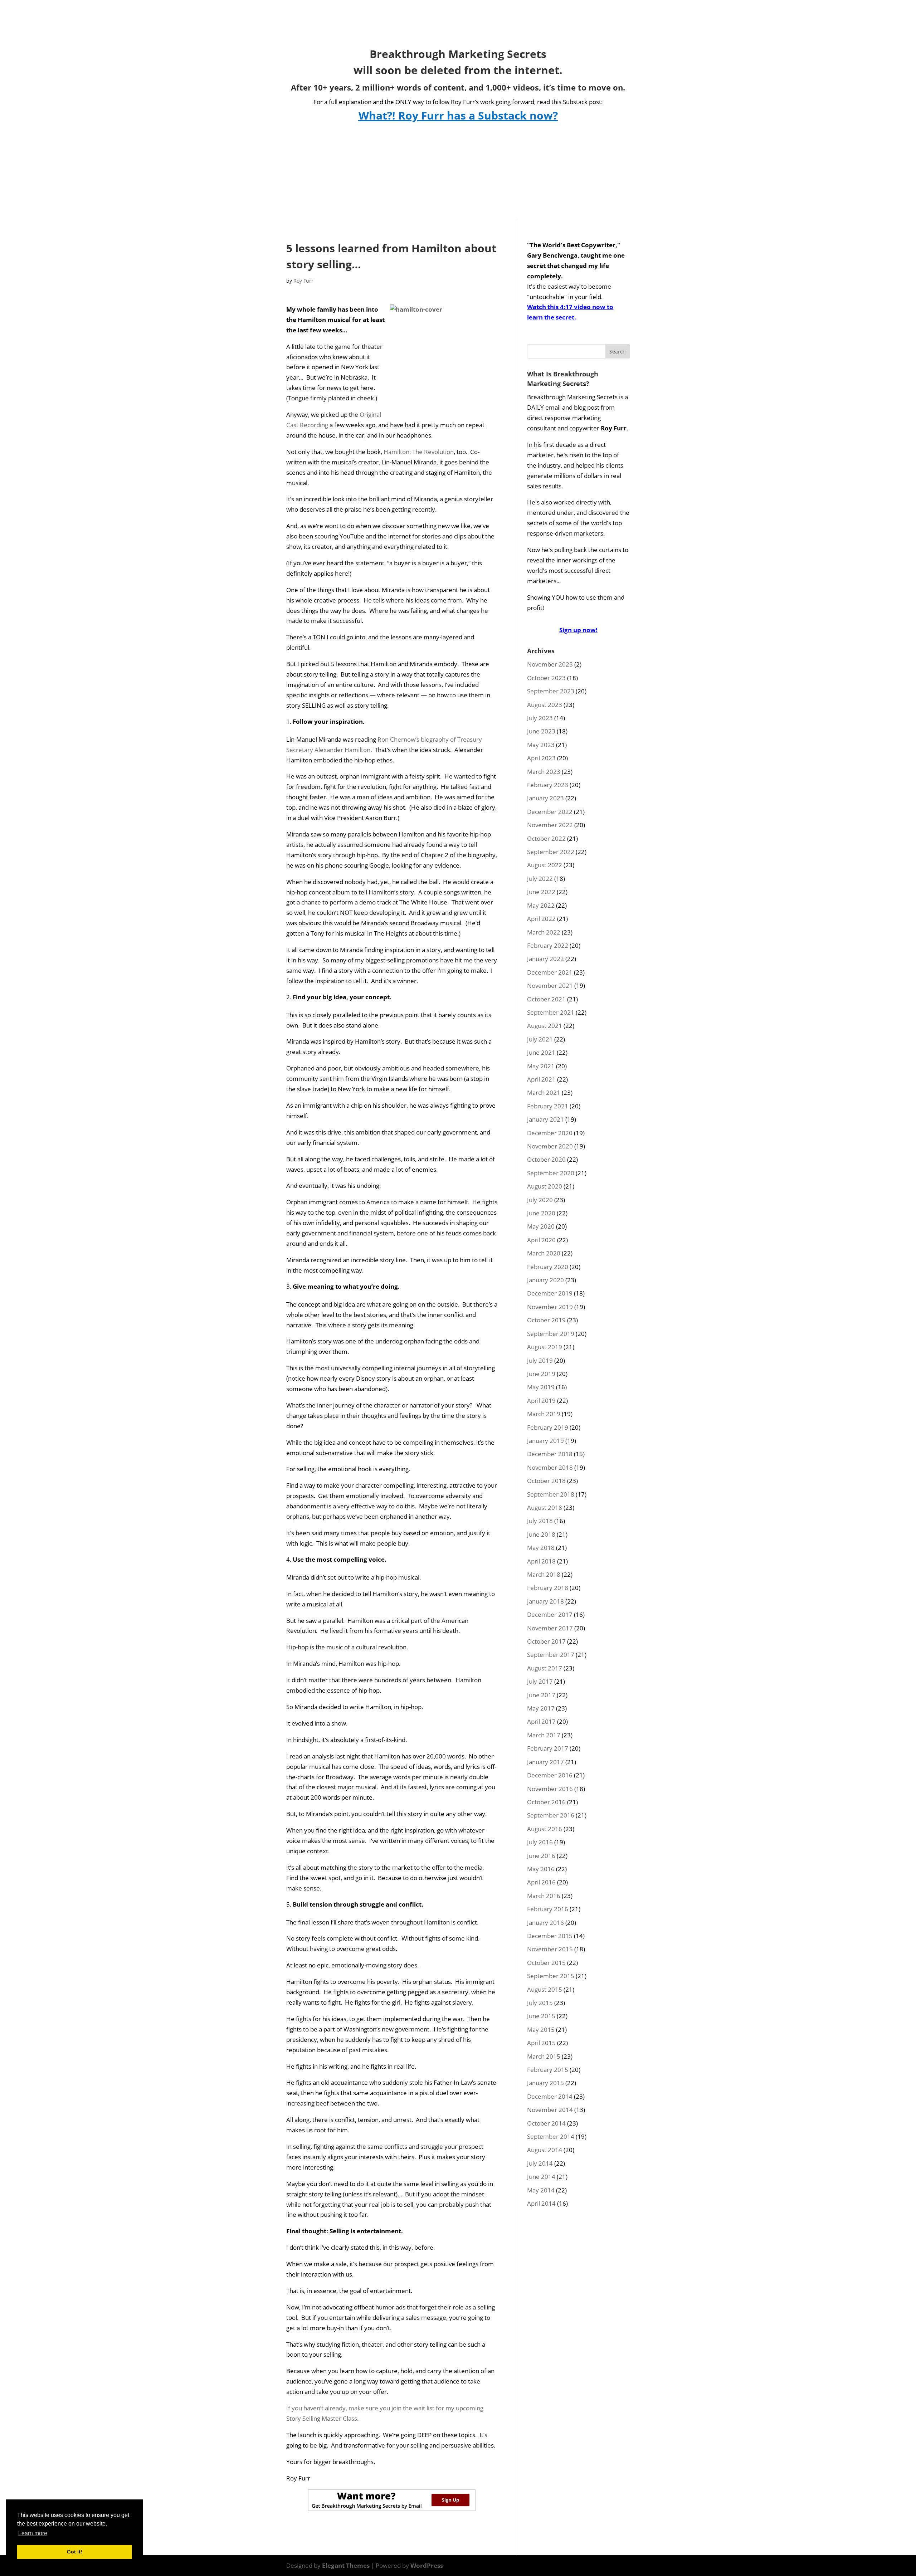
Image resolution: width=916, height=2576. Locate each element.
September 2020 (551, 1173)
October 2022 (546, 838)
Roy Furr (303, 281)
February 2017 (548, 1748)
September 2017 (551, 1655)
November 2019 (550, 1307)
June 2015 (541, 2016)
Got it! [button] (75, 2552)
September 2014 (551, 2136)
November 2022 (550, 825)
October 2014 (546, 2123)
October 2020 (546, 1159)
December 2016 (550, 1775)
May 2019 (541, 1387)
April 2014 (541, 2203)
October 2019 (546, 1320)
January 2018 (545, 1601)
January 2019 (545, 1441)
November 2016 (550, 1789)
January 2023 (545, 798)
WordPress (427, 2565)
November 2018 (550, 1467)
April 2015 (541, 2043)
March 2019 (544, 1414)
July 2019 (540, 1360)
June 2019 (541, 1374)
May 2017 (541, 1708)
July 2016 (540, 1842)
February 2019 (548, 1427)
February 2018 (548, 1588)
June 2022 (541, 892)
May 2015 (541, 2029)
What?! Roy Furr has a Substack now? (458, 115)
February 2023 (548, 785)
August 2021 (545, 1026)
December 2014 (550, 2096)
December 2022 (550, 812)
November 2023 (550, 664)
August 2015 (545, 1989)
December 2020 (550, 1133)
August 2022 (545, 865)
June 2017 (541, 1695)
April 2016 (541, 1882)
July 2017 (540, 1681)
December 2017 (550, 1614)
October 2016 (546, 1802)
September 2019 (551, 1334)
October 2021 (546, 999)
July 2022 (540, 879)
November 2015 (550, 1949)
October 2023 (546, 678)
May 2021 (541, 1066)
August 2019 (545, 1347)
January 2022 (545, 959)
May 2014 (541, 2190)
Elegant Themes (346, 2565)
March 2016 (544, 1896)
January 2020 (545, 1280)
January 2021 (545, 1119)
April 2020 (541, 1240)
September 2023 (551, 691)
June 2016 (541, 1856)
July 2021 (540, 1039)
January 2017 (545, 1762)
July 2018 (540, 1521)
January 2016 (545, 1923)
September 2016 (551, 1815)
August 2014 (545, 2150)
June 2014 (541, 2177)
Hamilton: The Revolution (419, 452)
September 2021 (551, 1012)
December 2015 (550, 1936)
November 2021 (550, 985)
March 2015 (544, 2056)
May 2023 (541, 745)
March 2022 (544, 932)
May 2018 (541, 1548)
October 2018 (546, 1481)
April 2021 (541, 1079)
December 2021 (550, 972)
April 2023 (541, 758)
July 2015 (540, 2003)
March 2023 (544, 772)
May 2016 (541, 1869)
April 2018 (541, 1561)
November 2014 (550, 2110)
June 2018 (541, 1534)
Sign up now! (578, 630)
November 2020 (550, 1146)
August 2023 (545, 705)
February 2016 (548, 1909)
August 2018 (545, 1507)
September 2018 (551, 1494)
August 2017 (545, 1668)
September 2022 (551, 852)
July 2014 (540, 2163)
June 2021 (541, 1052)
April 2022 (541, 919)
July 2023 (540, 718)
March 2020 (544, 1253)
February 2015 (548, 2070)
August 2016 (545, 1829)
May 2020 (541, 1226)
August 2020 (545, 1186)
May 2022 (541, 905)
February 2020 (548, 1267)
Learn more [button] (33, 2533)
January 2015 (545, 2083)
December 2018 (550, 1454)
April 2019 (541, 1401)
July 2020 (540, 1200)
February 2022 (548, 945)
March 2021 (544, 1092)
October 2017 (546, 1641)
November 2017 (550, 1628)
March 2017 (544, 1735)
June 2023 (541, 731)
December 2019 (550, 1293)
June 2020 (541, 1213)
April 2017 (541, 1721)
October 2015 (546, 1963)
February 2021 (548, 1106)
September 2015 (551, 1976)
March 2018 (544, 1574)
